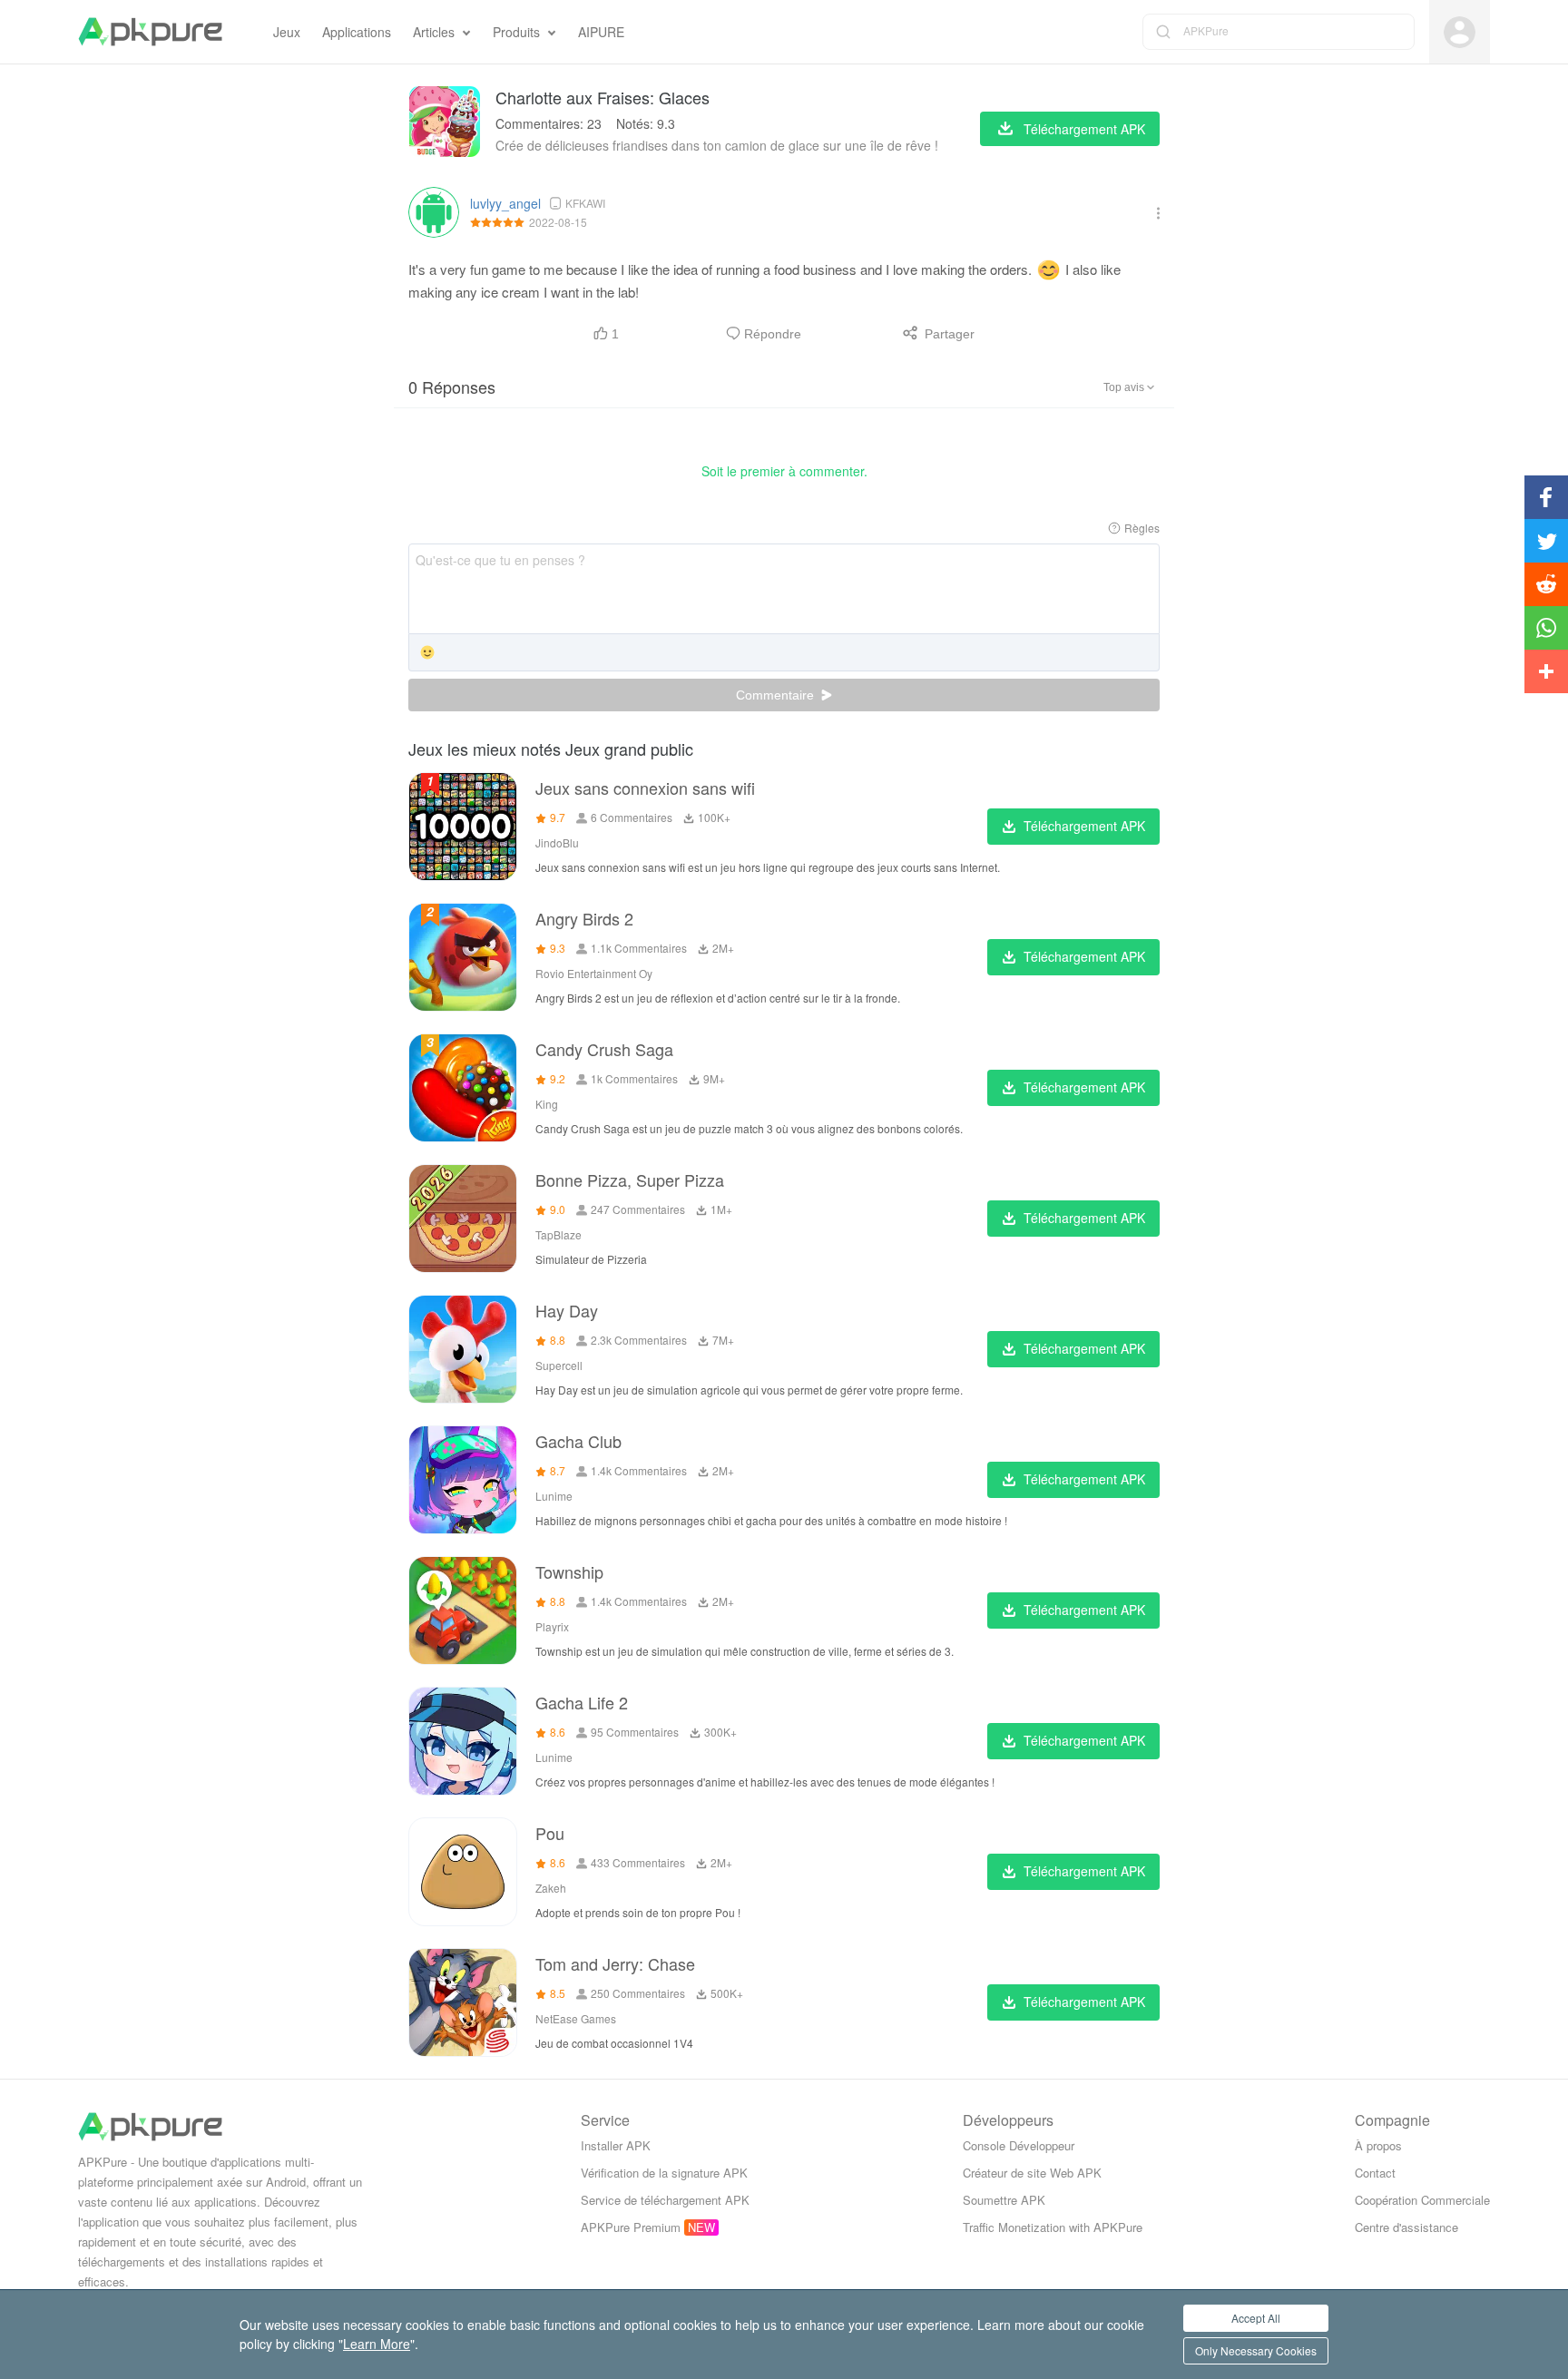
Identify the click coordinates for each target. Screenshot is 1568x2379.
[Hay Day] (463, 1349)
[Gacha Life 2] (463, 1741)
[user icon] (1460, 32)
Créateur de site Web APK (1032, 2173)
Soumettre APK (1004, 2200)
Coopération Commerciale (1422, 2200)
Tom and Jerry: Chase (615, 1963)
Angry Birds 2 (584, 918)
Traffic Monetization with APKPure (1053, 2227)
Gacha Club (578, 1441)
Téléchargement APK (1084, 826)
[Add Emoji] (427, 654)
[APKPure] (150, 32)
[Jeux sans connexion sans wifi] (463, 827)
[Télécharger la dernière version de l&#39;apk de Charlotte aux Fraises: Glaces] (445, 122)
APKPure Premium (631, 2227)
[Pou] (463, 1872)
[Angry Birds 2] (463, 957)
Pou (550, 1833)
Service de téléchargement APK (665, 2200)
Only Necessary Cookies (1256, 2350)
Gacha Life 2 (582, 1702)
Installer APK (616, 2145)
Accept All (1256, 2318)
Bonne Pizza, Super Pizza (630, 1180)
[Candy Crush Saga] (463, 1088)
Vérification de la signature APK (664, 2173)
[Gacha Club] (463, 1480)
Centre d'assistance (1406, 2227)
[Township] (463, 1610)
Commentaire (777, 695)
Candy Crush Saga (604, 1049)
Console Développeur (1019, 2145)
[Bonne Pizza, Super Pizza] (463, 1219)
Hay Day (567, 1310)
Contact (1375, 2173)
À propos (1378, 2145)
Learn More (377, 2344)
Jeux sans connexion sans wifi (645, 788)
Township (569, 1571)
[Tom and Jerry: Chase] (463, 2002)
